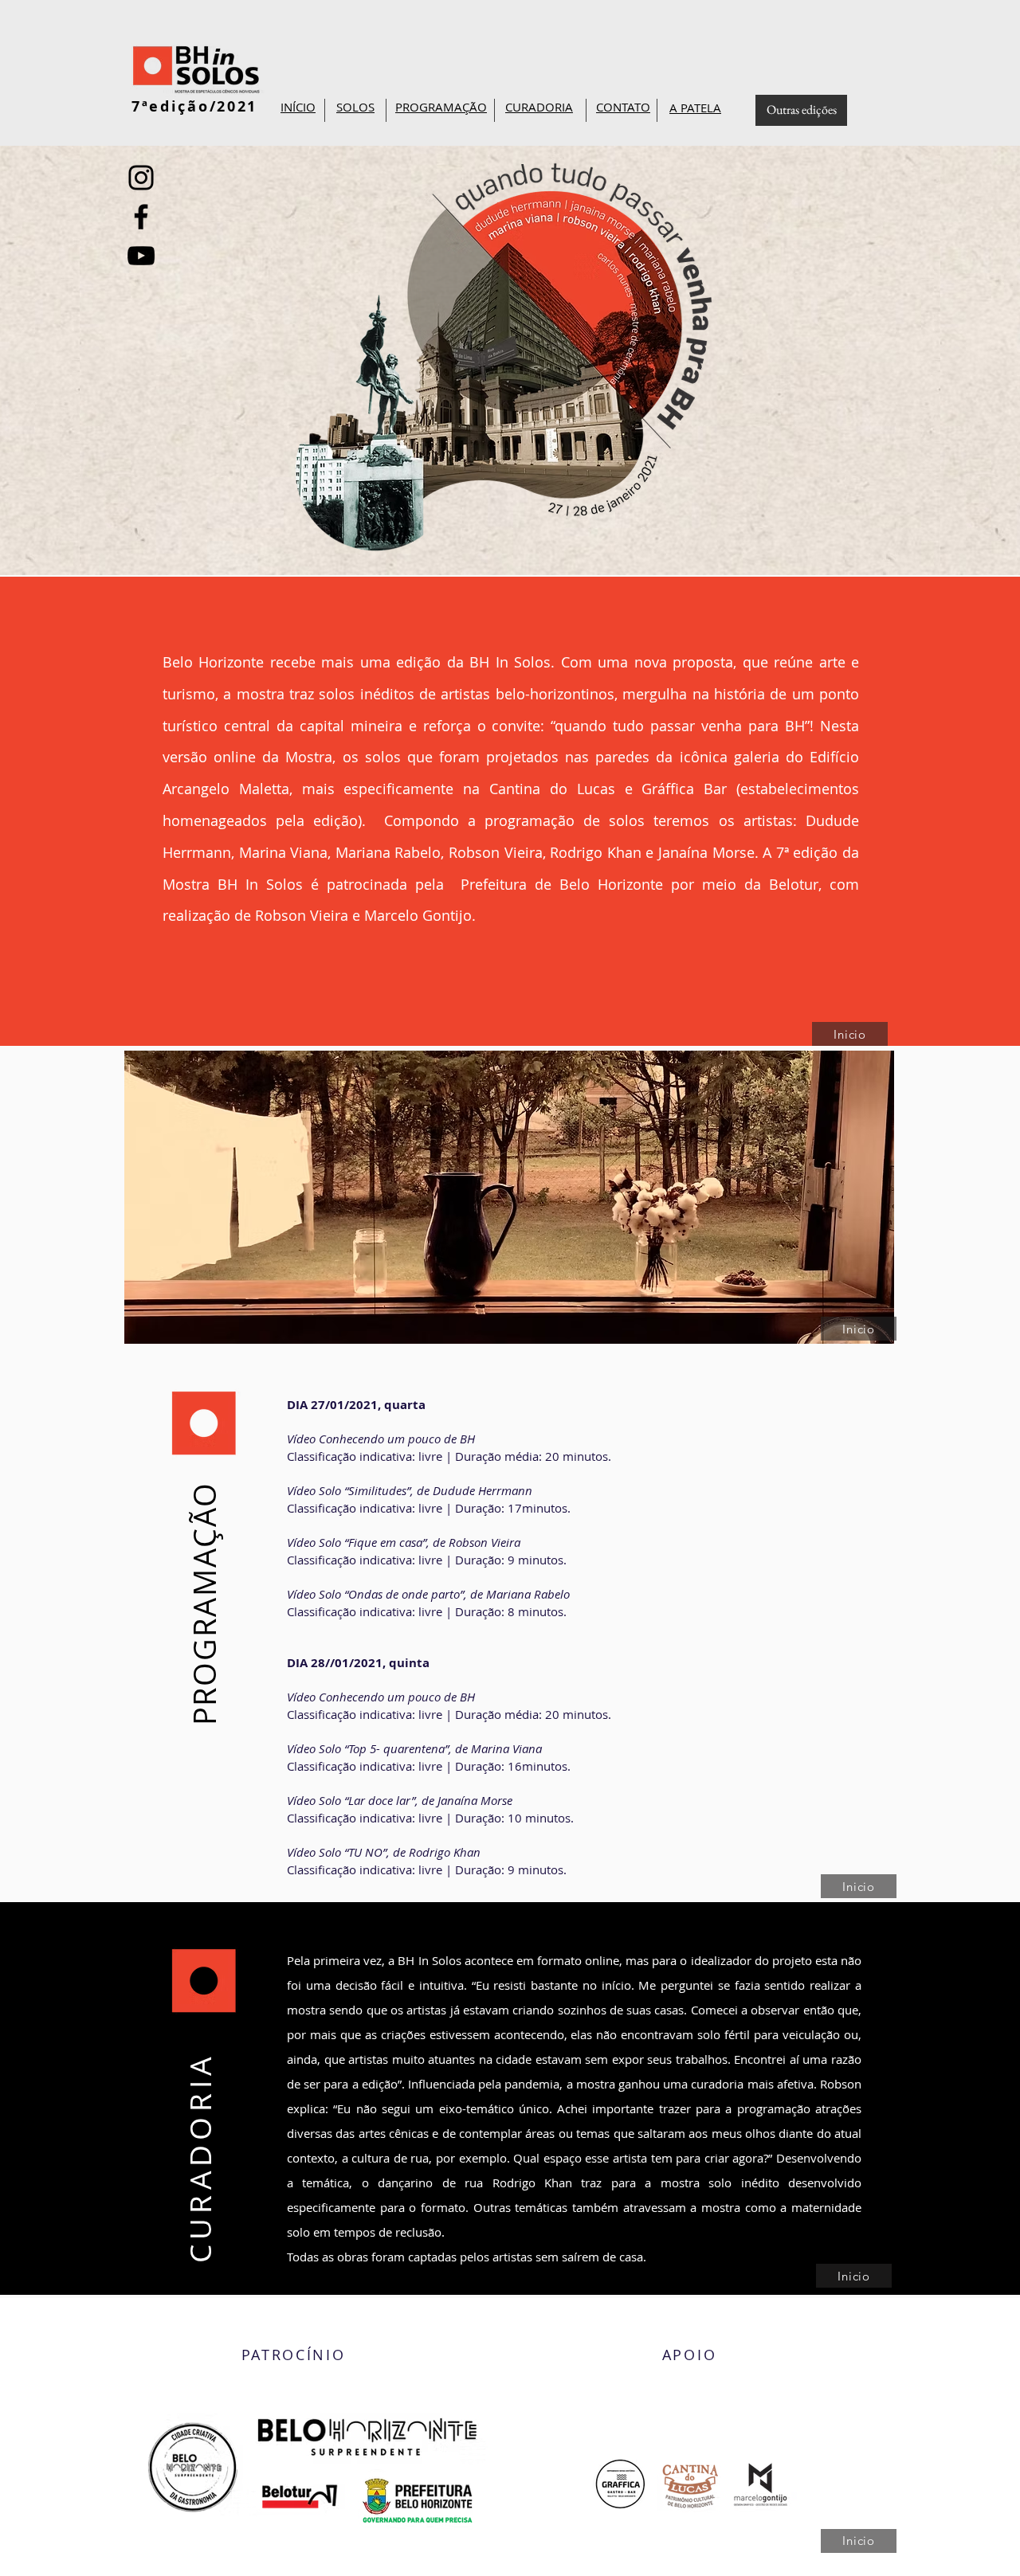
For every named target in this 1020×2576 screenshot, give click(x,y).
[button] (441, 108)
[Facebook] (141, 217)
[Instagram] (141, 178)
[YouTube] (141, 256)
